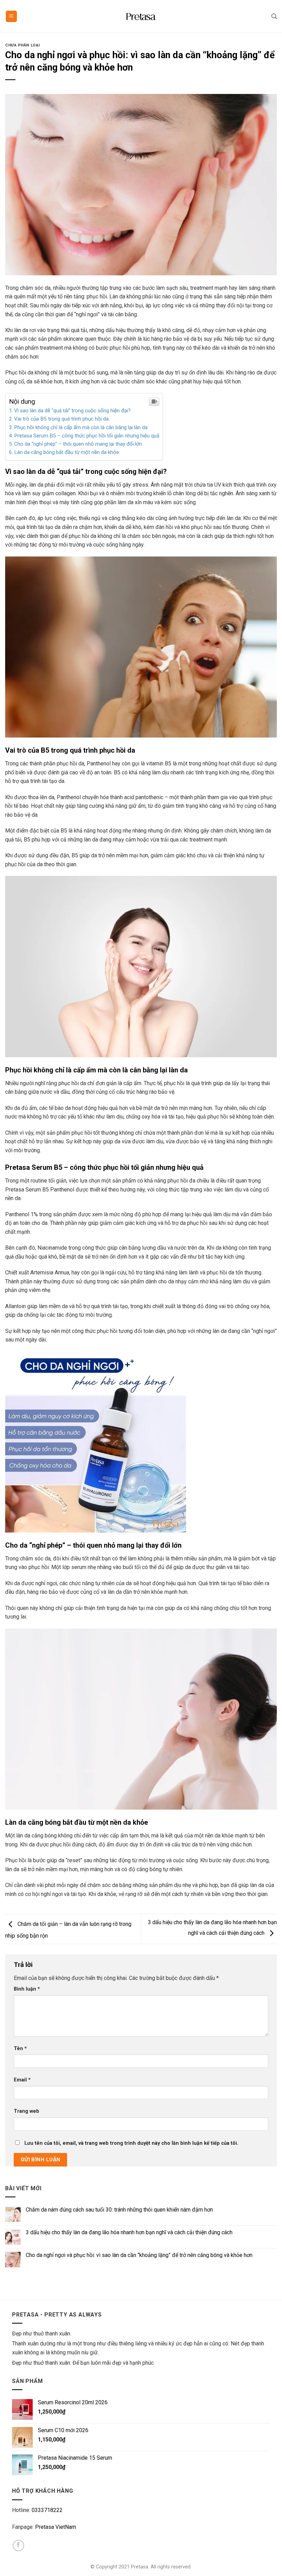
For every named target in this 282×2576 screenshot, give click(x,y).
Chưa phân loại (23, 45)
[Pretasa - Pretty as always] (141, 17)
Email (22, 2080)
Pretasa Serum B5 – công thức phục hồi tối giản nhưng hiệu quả (87, 436)
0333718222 (47, 2510)
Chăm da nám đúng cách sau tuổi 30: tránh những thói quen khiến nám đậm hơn (119, 2210)
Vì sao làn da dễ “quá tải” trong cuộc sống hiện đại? (72, 411)
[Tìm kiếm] (274, 16)
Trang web (26, 2111)
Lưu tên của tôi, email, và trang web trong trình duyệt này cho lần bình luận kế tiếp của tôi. (131, 2143)
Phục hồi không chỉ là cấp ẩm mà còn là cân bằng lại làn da (81, 427)
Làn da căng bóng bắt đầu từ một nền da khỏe (67, 452)
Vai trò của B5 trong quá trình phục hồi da (61, 419)
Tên (20, 2049)
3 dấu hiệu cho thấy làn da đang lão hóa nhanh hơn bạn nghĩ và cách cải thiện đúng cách (129, 2232)
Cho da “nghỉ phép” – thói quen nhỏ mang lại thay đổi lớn (78, 444)
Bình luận (27, 1989)
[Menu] (12, 16)
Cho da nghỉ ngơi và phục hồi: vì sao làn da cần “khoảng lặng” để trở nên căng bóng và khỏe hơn (139, 2255)
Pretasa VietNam (56, 2527)
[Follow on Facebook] (18, 2546)
